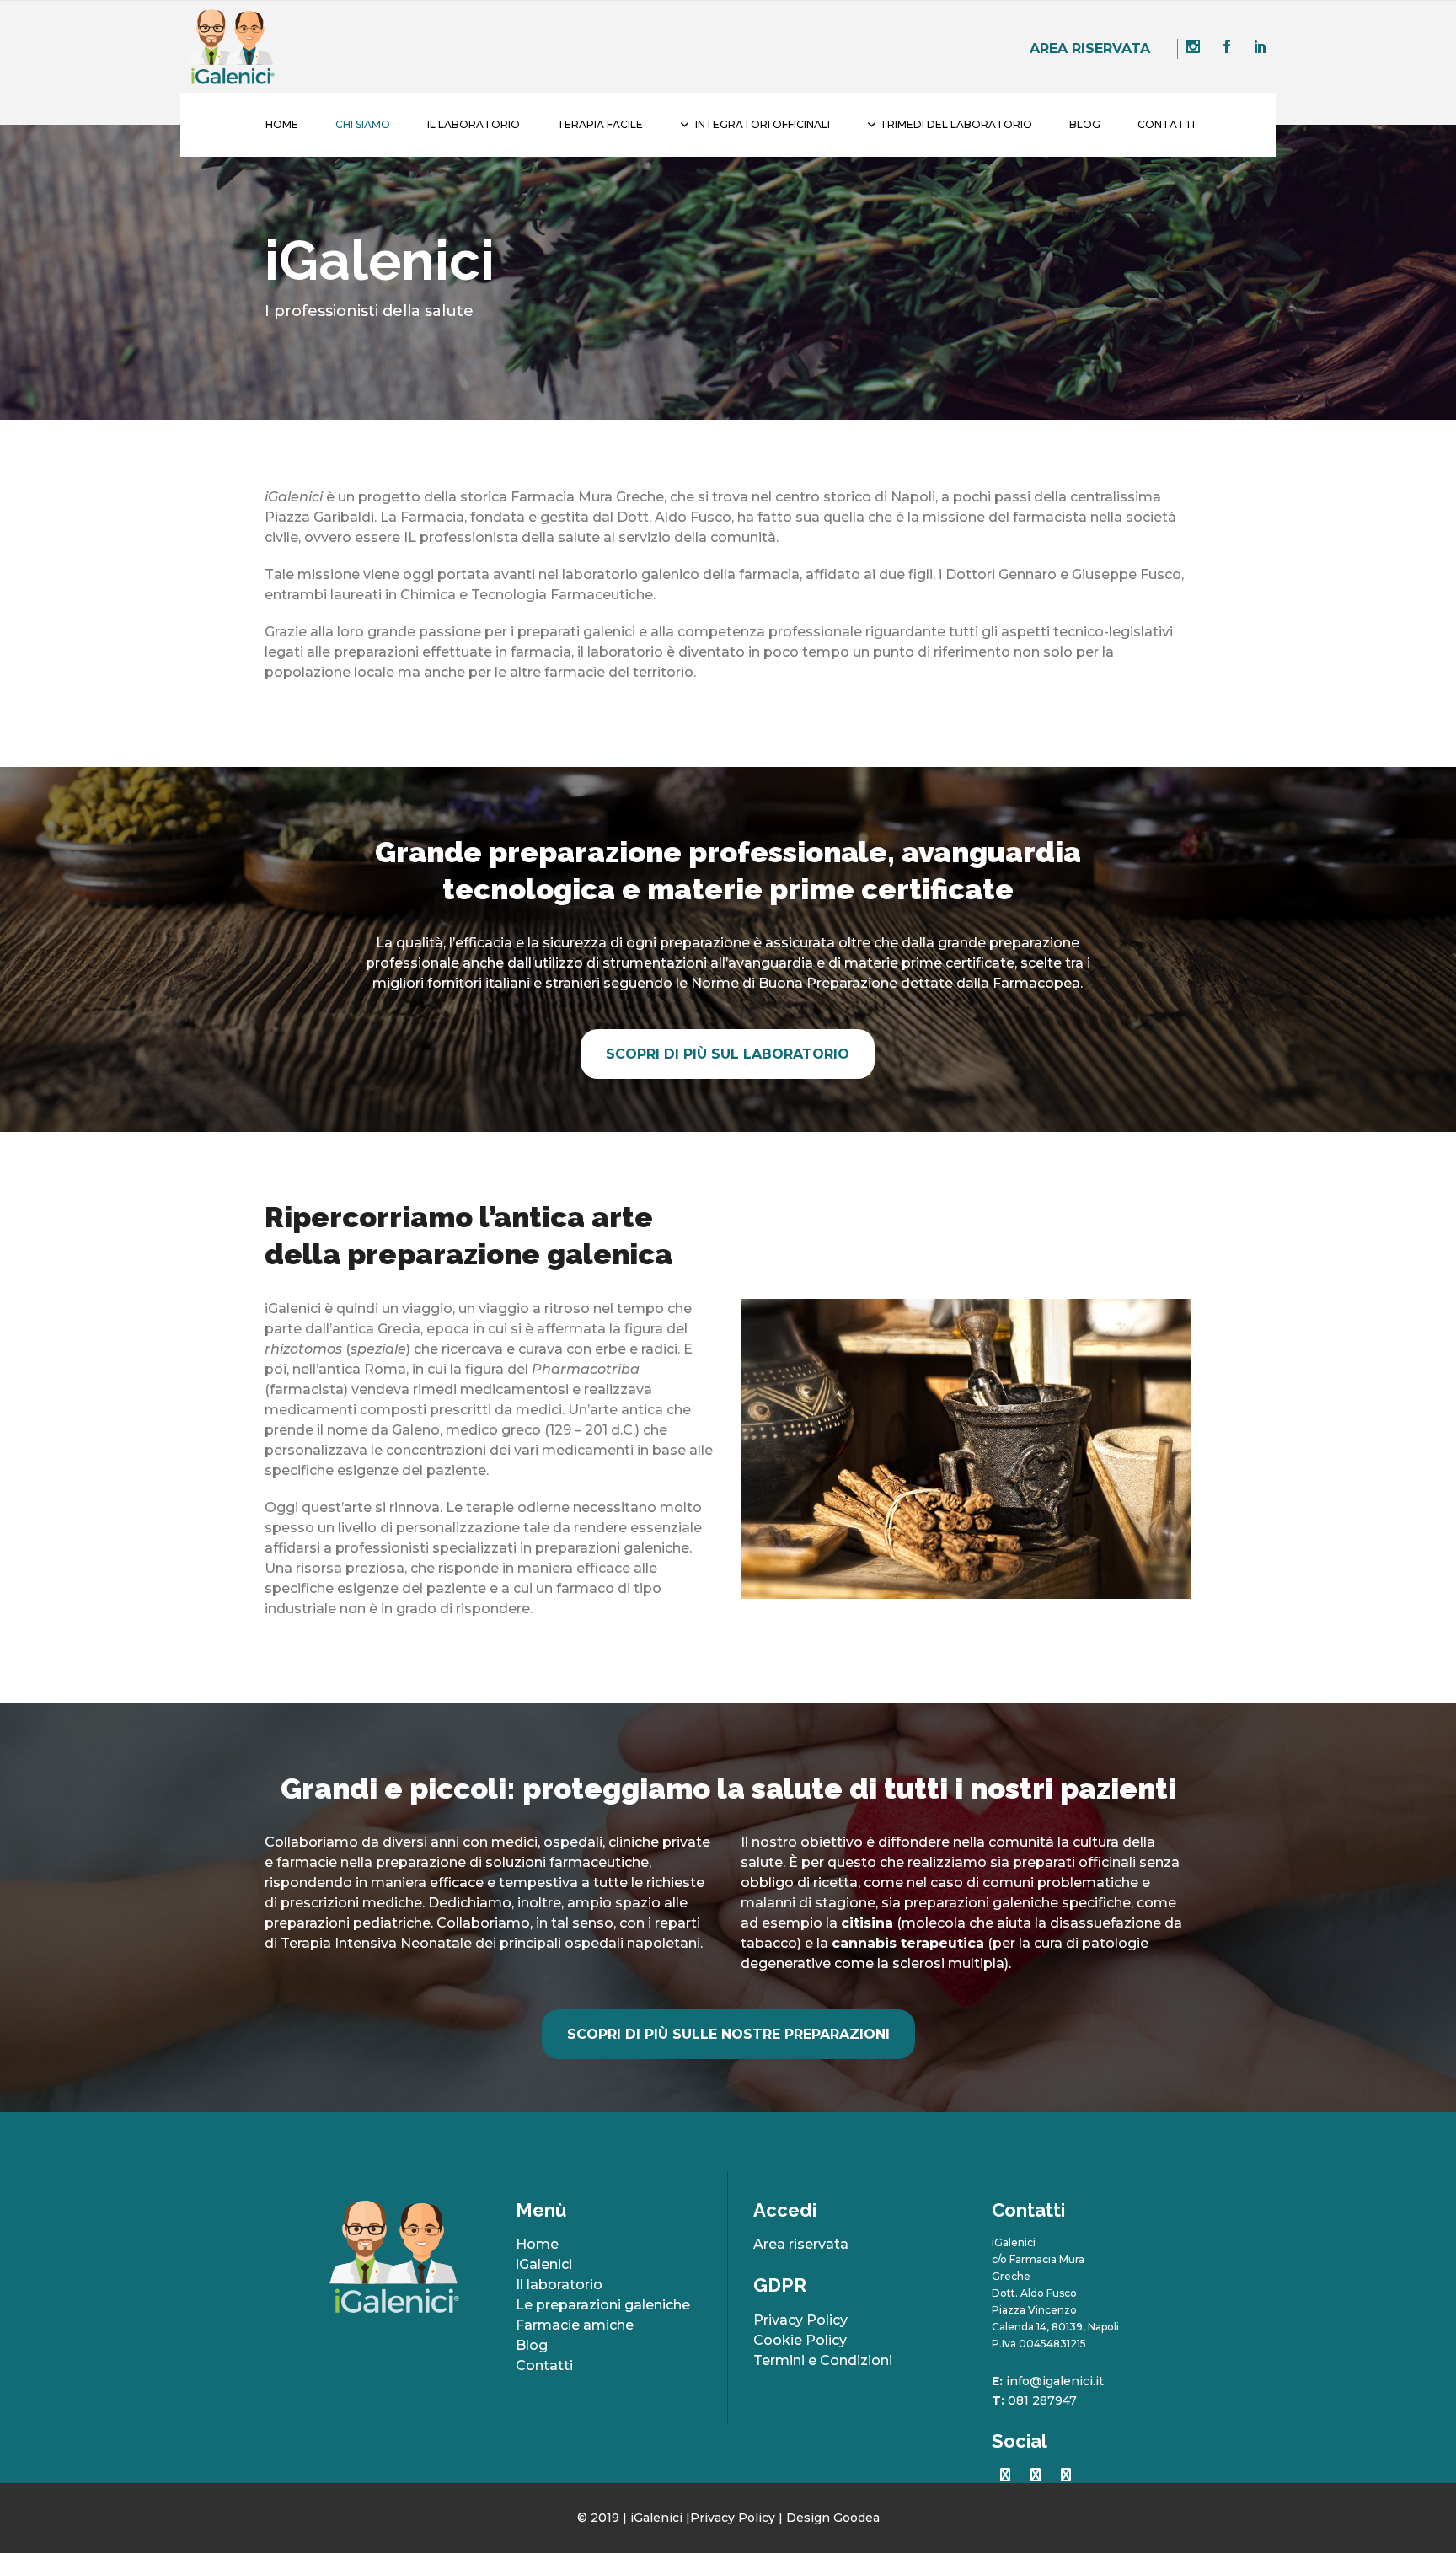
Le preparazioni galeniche (603, 2305)
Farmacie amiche (575, 2325)
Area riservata (1090, 48)
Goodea (856, 2518)
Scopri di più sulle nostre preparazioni (728, 2034)
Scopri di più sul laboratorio (728, 1054)
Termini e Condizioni (823, 2360)
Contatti (544, 2365)
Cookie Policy (800, 2340)
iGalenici (544, 2264)
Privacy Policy (800, 2320)
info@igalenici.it (1055, 2381)
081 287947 (1042, 2400)
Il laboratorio (559, 2285)
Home (537, 2244)
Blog (532, 2345)
